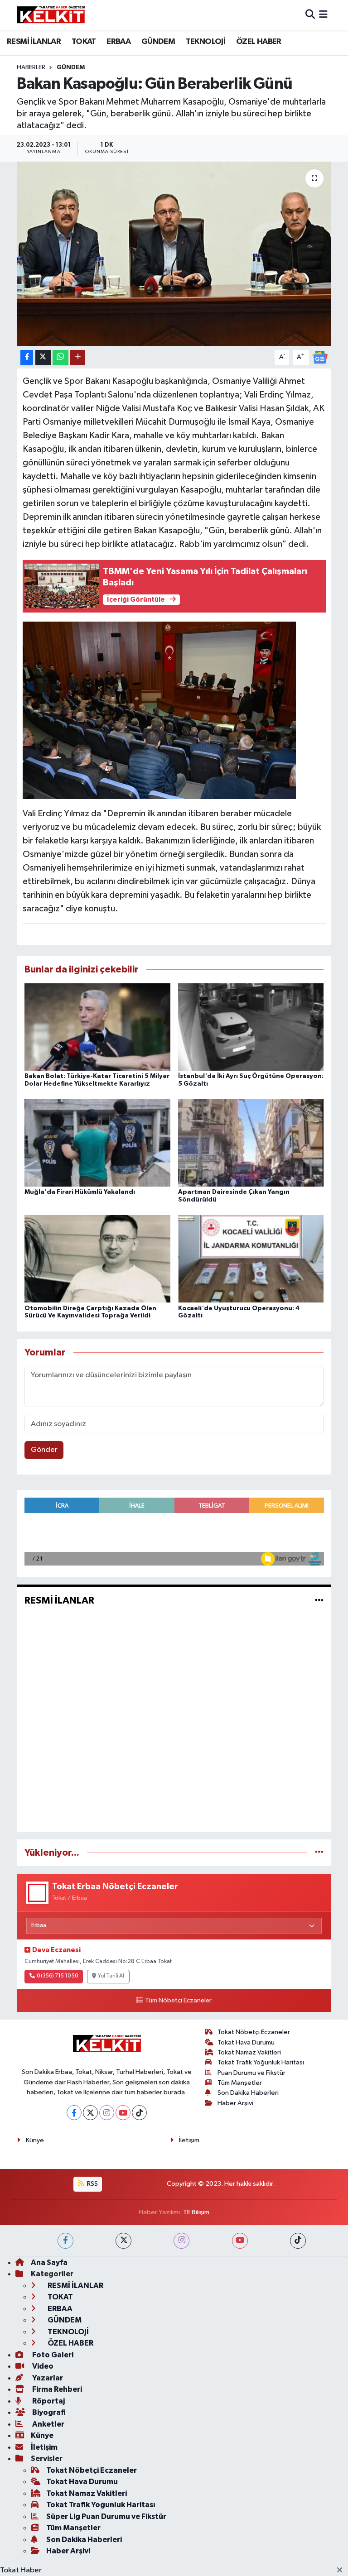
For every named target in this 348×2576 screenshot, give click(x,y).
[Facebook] (74, 2113)
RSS (92, 2184)
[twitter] (123, 2241)
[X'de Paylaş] (43, 357)
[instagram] (181, 2241)
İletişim (189, 2140)
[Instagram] (107, 2113)
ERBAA (118, 42)
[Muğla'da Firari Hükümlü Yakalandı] (97, 1143)
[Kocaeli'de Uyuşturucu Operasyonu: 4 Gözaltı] (251, 1259)
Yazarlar (47, 2378)
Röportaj (48, 2401)
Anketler (48, 2424)
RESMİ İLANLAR (34, 42)
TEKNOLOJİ (206, 42)
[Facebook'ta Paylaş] (27, 357)
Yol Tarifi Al (111, 1976)
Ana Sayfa (49, 2262)
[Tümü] (319, 1853)
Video (42, 2366)
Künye (35, 2140)
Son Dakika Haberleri (248, 2093)
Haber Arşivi (235, 2103)
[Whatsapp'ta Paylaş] (60, 357)
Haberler (31, 67)
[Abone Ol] (320, 357)
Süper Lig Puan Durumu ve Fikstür (106, 2516)
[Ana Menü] (323, 15)
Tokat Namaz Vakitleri (249, 2052)
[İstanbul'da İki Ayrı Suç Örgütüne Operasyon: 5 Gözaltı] (251, 1027)
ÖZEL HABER (259, 42)
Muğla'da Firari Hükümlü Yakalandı (80, 1192)
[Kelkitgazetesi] (51, 15)
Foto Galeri (52, 2355)
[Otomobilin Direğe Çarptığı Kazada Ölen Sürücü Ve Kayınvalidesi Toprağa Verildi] (97, 1259)
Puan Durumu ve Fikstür (251, 2073)
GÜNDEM (158, 42)
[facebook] (65, 2241)
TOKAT (84, 42)
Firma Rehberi (56, 2389)
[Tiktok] (139, 2113)
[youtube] (240, 2241)
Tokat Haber (21, 2570)
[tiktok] (298, 2241)
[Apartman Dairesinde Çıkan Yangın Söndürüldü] (251, 1143)
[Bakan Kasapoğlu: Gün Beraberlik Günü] (174, 254)
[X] (90, 2113)
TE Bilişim (196, 2212)
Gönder (44, 1450)
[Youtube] (123, 2113)
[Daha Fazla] (78, 357)
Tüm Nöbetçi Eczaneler (178, 2001)
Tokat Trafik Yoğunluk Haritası (261, 2062)
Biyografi (48, 2412)
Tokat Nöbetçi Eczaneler (254, 2032)
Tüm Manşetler (240, 2083)
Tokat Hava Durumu (246, 2042)
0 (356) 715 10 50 (57, 1976)
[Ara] (310, 15)
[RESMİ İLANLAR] (319, 1601)
